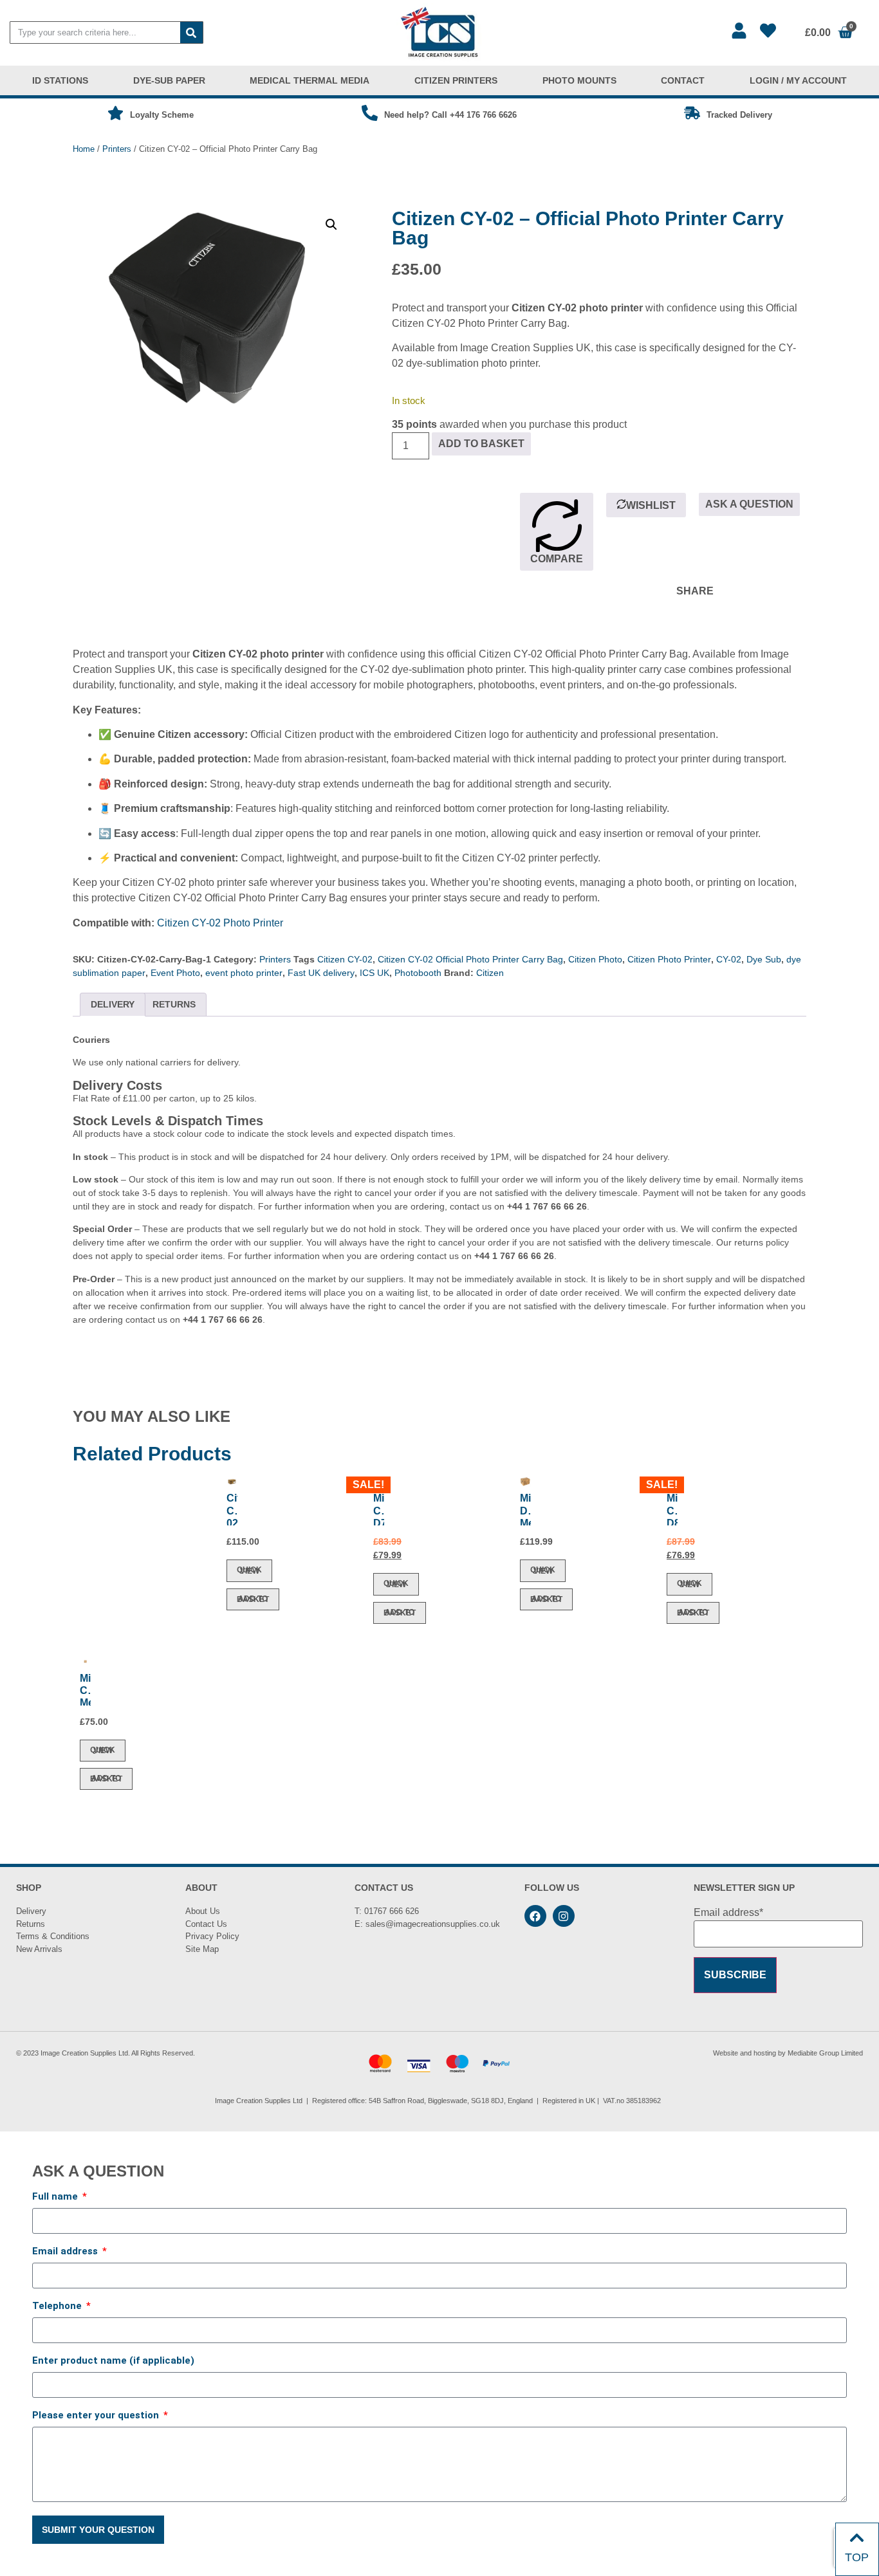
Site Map (202, 1949)
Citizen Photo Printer (669, 959)
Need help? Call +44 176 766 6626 (450, 115)
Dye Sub (764, 959)
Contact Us (206, 1924)
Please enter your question (97, 2416)
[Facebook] (535, 1916)
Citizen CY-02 (345, 959)
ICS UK (375, 973)
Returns (31, 1924)
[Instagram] (564, 1916)
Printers (117, 149)
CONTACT (683, 80)
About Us (203, 1911)
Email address (66, 2252)
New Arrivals (39, 1949)
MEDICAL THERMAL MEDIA (310, 80)
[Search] (191, 32)
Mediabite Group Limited (825, 2053)
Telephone (58, 2306)
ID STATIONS (60, 80)
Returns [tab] (174, 1004)
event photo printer (244, 973)
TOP (857, 2557)
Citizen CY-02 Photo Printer (220, 923)
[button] (331, 225)
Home (84, 149)
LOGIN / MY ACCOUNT (798, 80)
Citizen (490, 973)
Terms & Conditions (53, 1936)
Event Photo (175, 973)
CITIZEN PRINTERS (456, 80)
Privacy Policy (212, 1936)
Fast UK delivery (321, 973)
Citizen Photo (595, 959)
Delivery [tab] (113, 1004)
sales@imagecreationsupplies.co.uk (433, 1924)
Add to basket (481, 444)
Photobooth (418, 973)
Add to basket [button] (253, 1599)
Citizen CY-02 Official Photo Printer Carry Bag (470, 959)
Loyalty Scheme (162, 115)
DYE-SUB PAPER (169, 80)
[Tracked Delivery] (692, 113)
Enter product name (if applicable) (113, 2361)
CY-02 (729, 959)
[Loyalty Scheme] (116, 113)
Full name (56, 2197)
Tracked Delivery (739, 115)
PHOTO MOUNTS (579, 80)
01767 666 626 (392, 1911)
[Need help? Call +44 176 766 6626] (370, 113)
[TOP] (857, 2538)
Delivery (31, 1911)
